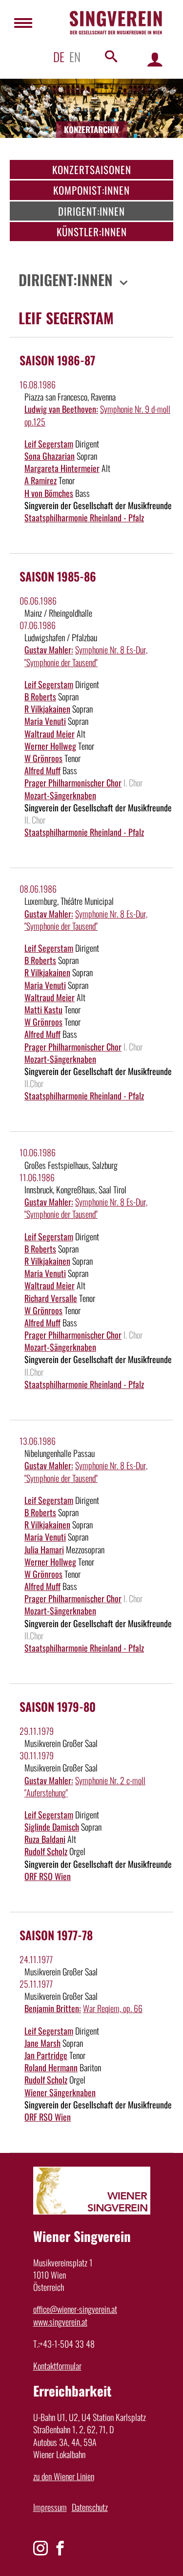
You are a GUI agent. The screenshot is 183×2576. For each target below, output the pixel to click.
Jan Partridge (46, 2055)
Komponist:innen (91, 190)
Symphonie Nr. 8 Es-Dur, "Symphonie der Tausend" (86, 656)
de (59, 56)
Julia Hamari (44, 1549)
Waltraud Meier (50, 734)
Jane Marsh (42, 2043)
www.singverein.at (60, 2322)
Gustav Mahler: (49, 650)
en (75, 56)
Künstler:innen (92, 232)
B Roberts (40, 696)
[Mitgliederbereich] (155, 59)
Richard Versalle (51, 1298)
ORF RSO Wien (48, 1876)
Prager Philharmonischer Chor (73, 783)
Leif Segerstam (49, 444)
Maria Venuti (45, 721)
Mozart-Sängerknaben (60, 795)
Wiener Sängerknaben (60, 2092)
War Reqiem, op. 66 (113, 2008)
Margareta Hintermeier (62, 468)
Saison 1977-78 (56, 1935)
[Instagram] (41, 2548)
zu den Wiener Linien (64, 2476)
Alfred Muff (42, 770)
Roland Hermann (51, 2067)
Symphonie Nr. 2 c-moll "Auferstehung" (85, 1786)
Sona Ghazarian (50, 456)
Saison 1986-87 (57, 360)
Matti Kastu (43, 1009)
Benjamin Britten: (53, 2008)
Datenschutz (90, 2507)
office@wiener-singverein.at (75, 2309)
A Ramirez (41, 480)
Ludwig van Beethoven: (61, 409)
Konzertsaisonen (92, 169)
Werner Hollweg (50, 746)
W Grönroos (43, 758)
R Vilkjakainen (47, 709)
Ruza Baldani (45, 1839)
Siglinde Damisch (52, 1827)
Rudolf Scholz (46, 1851)
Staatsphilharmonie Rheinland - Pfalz (84, 517)
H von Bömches (49, 493)
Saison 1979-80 (58, 1706)
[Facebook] (60, 2548)
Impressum (50, 2507)
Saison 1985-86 (58, 576)
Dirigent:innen (91, 211)
